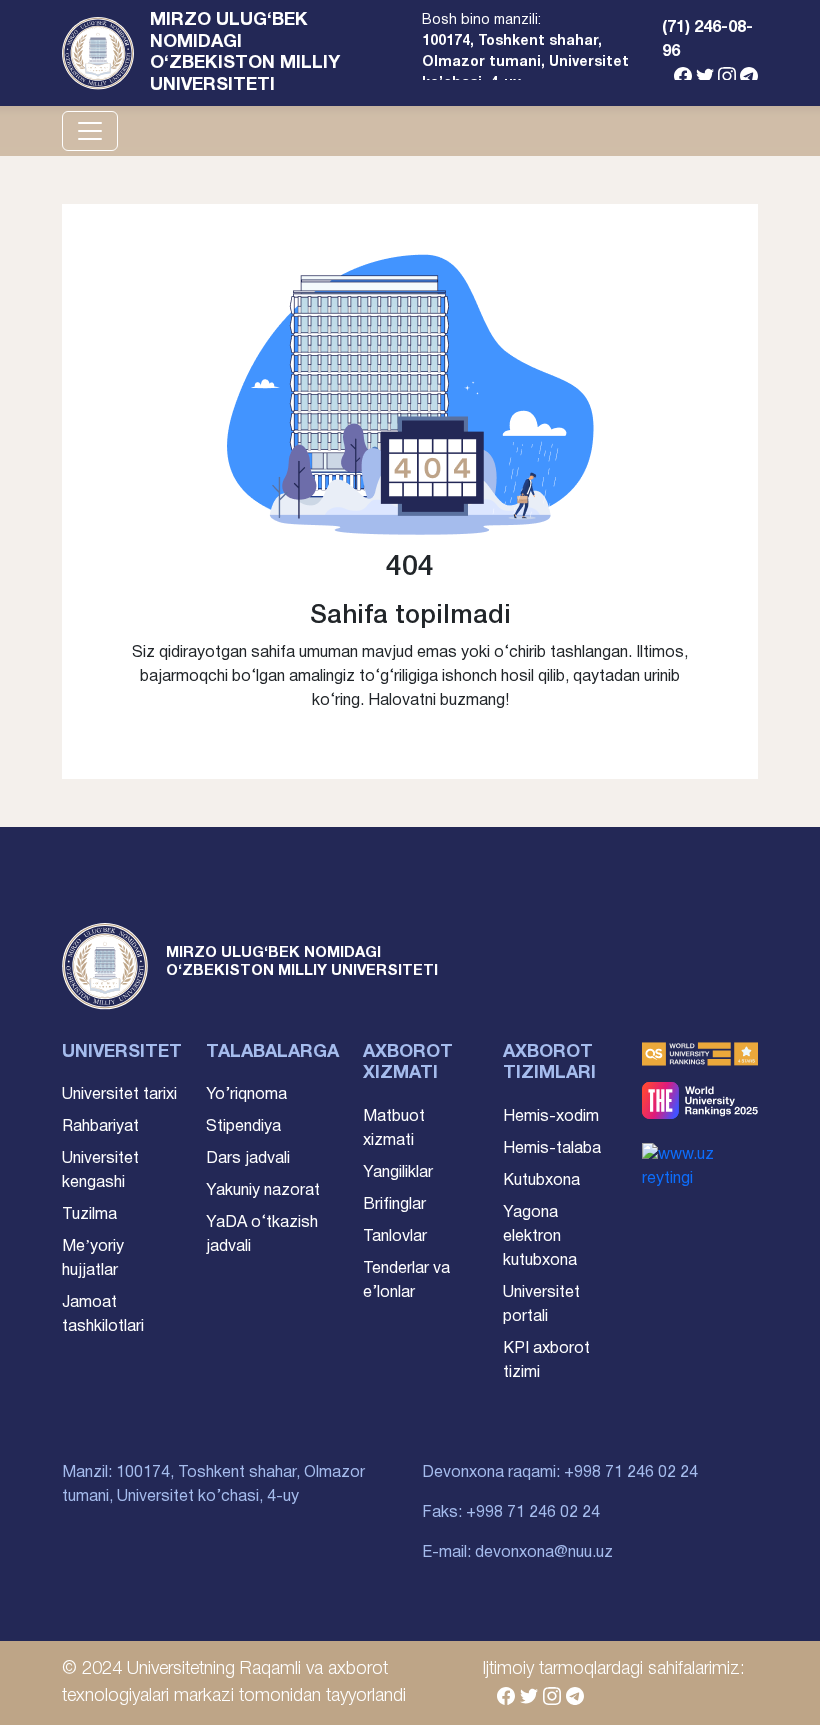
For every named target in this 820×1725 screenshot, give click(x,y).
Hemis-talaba (552, 1149)
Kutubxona (541, 1181)
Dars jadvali (248, 1159)
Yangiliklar (398, 1173)
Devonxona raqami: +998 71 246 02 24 (560, 1473)
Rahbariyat (100, 1127)
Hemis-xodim (551, 1117)
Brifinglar (394, 1205)
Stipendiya (243, 1127)
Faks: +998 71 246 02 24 (511, 1513)
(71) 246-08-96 (707, 40)
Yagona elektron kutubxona (540, 1237)
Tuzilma (89, 1215)
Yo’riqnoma (246, 1095)
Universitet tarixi (119, 1095)
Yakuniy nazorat (263, 1191)
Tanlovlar (395, 1237)
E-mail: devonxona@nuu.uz (517, 1553)
